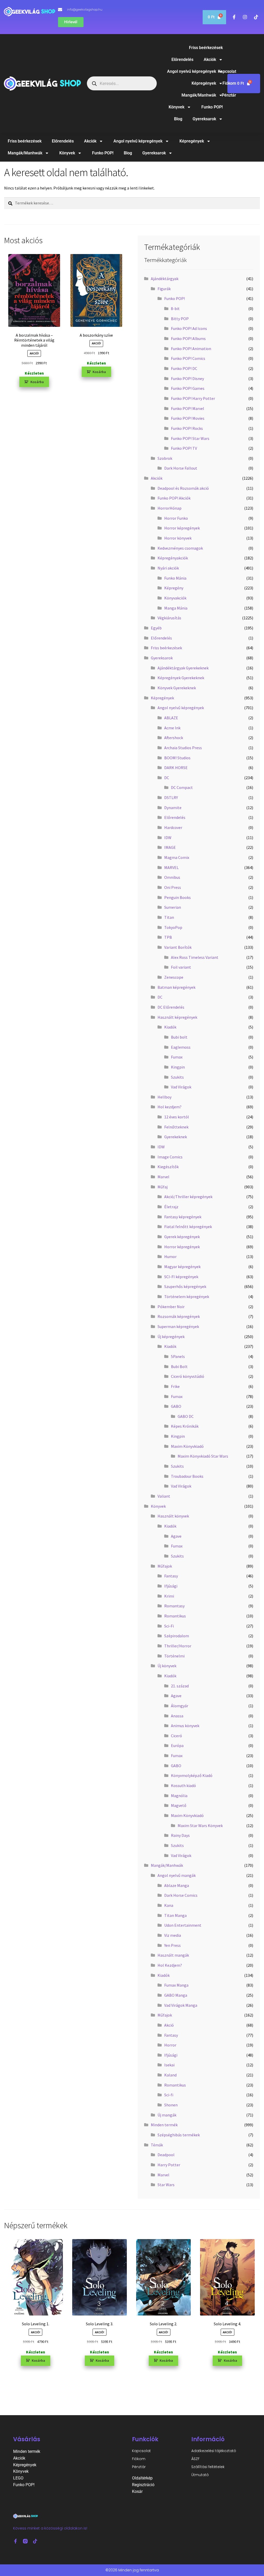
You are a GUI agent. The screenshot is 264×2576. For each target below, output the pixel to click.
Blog (178, 119)
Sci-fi (169, 2095)
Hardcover (173, 827)
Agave (176, 1536)
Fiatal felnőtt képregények (188, 1227)
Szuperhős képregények (185, 1286)
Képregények (204, 83)
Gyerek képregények (182, 1237)
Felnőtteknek (176, 1127)
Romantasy (174, 1606)
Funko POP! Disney (187, 378)
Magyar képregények (182, 1267)
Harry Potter (169, 2165)
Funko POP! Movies (188, 418)
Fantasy (171, 1576)
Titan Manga (175, 1915)
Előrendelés (182, 60)
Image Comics (170, 1157)
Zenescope (174, 977)
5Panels (178, 1356)
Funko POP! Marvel (188, 408)
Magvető (179, 1805)
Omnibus (172, 877)
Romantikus (175, 1616)
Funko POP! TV (184, 448)
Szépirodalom (177, 1636)
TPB (168, 937)
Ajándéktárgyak (165, 279)
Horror (170, 2045)
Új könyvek (167, 1666)
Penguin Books (178, 897)
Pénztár (229, 95)
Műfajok (165, 1566)
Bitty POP (180, 319)
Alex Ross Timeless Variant (195, 957)
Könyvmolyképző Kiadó (192, 1775)
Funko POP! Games (188, 388)
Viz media (173, 1935)
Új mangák (167, 2115)
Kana (169, 1905)
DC (167, 778)
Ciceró (176, 1736)
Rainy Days (180, 1835)
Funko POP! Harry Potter (193, 398)
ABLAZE (171, 718)
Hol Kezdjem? (170, 1965)
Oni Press (173, 887)
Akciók (210, 60)
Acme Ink (172, 728)
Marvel (163, 1177)
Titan (169, 917)
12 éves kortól (177, 1117)
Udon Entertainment (183, 1925)
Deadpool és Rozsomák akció (183, 488)
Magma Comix (177, 857)
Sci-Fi (169, 1626)
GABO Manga (176, 1995)
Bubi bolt (179, 1037)
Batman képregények (176, 987)
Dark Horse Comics (181, 1895)
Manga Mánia (176, 608)
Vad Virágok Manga (181, 2005)
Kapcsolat (141, 2451)
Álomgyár (180, 1706)
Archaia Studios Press (183, 748)
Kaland (170, 2075)
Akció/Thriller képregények (188, 1197)
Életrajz (171, 1207)
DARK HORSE (176, 768)
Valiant (164, 1496)
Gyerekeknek (176, 1137)
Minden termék (164, 2125)
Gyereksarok (204, 119)
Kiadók (170, 1027)
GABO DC (186, 1416)
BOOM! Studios (177, 758)
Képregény (174, 588)
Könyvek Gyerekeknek (177, 688)
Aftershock (174, 738)
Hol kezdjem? (170, 1107)
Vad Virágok (181, 1087)
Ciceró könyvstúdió (188, 1376)
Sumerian (173, 907)
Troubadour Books (187, 1476)
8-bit (175, 309)
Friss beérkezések (206, 48)
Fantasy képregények (183, 1217)
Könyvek (176, 107)
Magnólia (179, 1796)
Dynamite (173, 808)
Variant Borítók (178, 947)
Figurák (164, 289)
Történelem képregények (187, 1297)
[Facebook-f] (15, 2541)
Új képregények (171, 1337)
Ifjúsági (171, 1586)
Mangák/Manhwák (199, 95)
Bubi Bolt (179, 1366)
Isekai (169, 2065)
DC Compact (182, 787)
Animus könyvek (185, 1726)
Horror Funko (176, 518)
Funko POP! (212, 107)
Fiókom (229, 83)
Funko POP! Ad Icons (189, 328)
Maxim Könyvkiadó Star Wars (203, 1456)
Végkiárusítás (169, 618)
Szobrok (165, 458)
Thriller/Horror (178, 1646)
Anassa (177, 1716)
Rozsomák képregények (179, 1316)
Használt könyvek (173, 1516)
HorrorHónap (170, 508)
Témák (157, 2145)
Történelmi (174, 1656)
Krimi (169, 1596)
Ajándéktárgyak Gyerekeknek (183, 668)
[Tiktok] (35, 2541)
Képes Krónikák (185, 1426)
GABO (176, 1406)
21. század (180, 1686)
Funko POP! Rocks (187, 428)
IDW (168, 837)
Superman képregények (178, 1326)
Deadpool (166, 2155)
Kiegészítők (168, 1167)
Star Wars (166, 2185)
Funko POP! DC (184, 368)
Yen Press (172, 1945)
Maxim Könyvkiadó (187, 1446)
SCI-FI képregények (181, 1277)
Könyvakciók (175, 598)
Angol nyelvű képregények (192, 71)
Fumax (177, 1057)
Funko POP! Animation (191, 349)
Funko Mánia (175, 578)
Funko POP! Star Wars (190, 438)
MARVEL (171, 867)
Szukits (177, 1077)
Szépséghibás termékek (179, 2135)
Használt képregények (177, 1017)
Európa (177, 1745)
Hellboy (164, 1097)
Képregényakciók (173, 558)
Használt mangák (173, 1955)
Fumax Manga (176, 1985)
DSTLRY (171, 797)
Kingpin (178, 1067)
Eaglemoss (181, 1047)
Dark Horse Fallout (181, 468)
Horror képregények (182, 528)
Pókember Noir (171, 1307)
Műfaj (163, 1187)
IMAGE (170, 847)
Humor (170, 1257)
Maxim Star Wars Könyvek (200, 1826)
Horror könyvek (178, 538)
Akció (169, 2025)
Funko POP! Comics (188, 358)
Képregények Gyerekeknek (181, 678)
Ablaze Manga (177, 1885)
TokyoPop (173, 927)
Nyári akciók (168, 568)
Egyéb (156, 628)
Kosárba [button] (37, 382)
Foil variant (181, 967)
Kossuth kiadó (183, 1785)
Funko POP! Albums (188, 338)
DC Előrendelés (171, 1007)
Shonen (171, 2105)
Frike (175, 1386)
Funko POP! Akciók (174, 498)
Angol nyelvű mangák (177, 1875)
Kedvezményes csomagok (180, 548)
